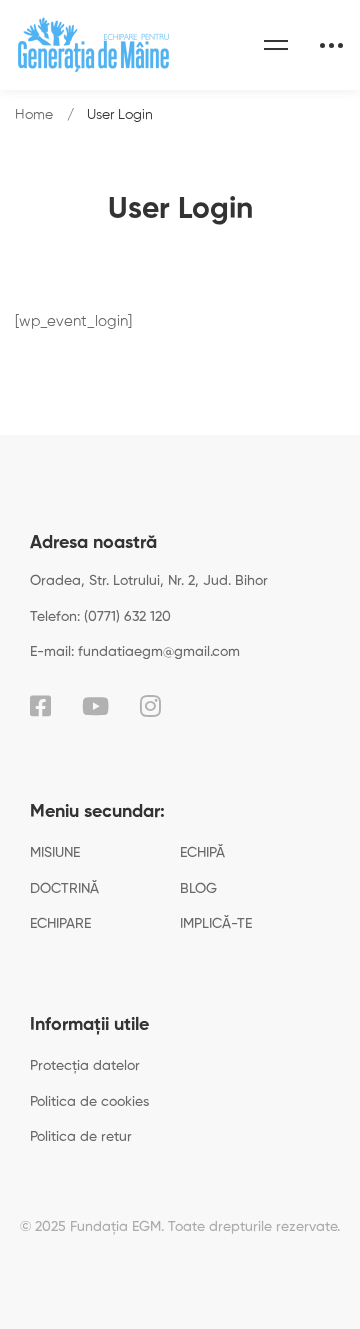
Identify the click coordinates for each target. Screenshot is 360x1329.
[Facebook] (40, 706)
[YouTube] (95, 706)
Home (34, 115)
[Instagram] (150, 706)
